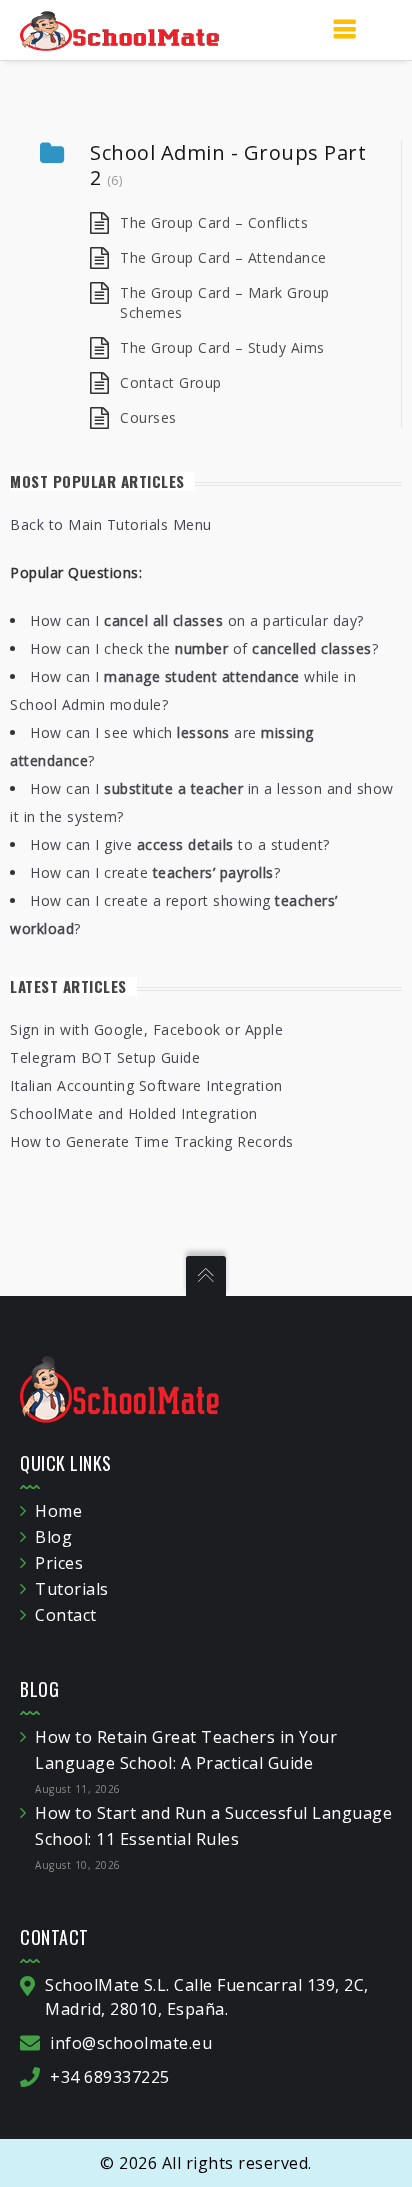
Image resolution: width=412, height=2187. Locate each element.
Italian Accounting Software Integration (146, 1085)
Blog (53, 1537)
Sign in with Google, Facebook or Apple (146, 1029)
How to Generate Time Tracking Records (152, 1141)
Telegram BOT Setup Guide (105, 1057)
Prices (59, 1563)
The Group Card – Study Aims (222, 347)
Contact (66, 1615)
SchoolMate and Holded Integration (134, 1113)
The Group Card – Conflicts (214, 222)
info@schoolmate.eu (131, 2043)
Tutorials (72, 1589)
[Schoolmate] (120, 29)
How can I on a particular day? (197, 620)
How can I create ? (155, 872)
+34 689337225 (110, 2077)
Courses (148, 417)
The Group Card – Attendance (223, 257)
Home (58, 1511)
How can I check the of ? (204, 648)
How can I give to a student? (180, 844)
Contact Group (171, 382)
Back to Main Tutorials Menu (111, 524)
